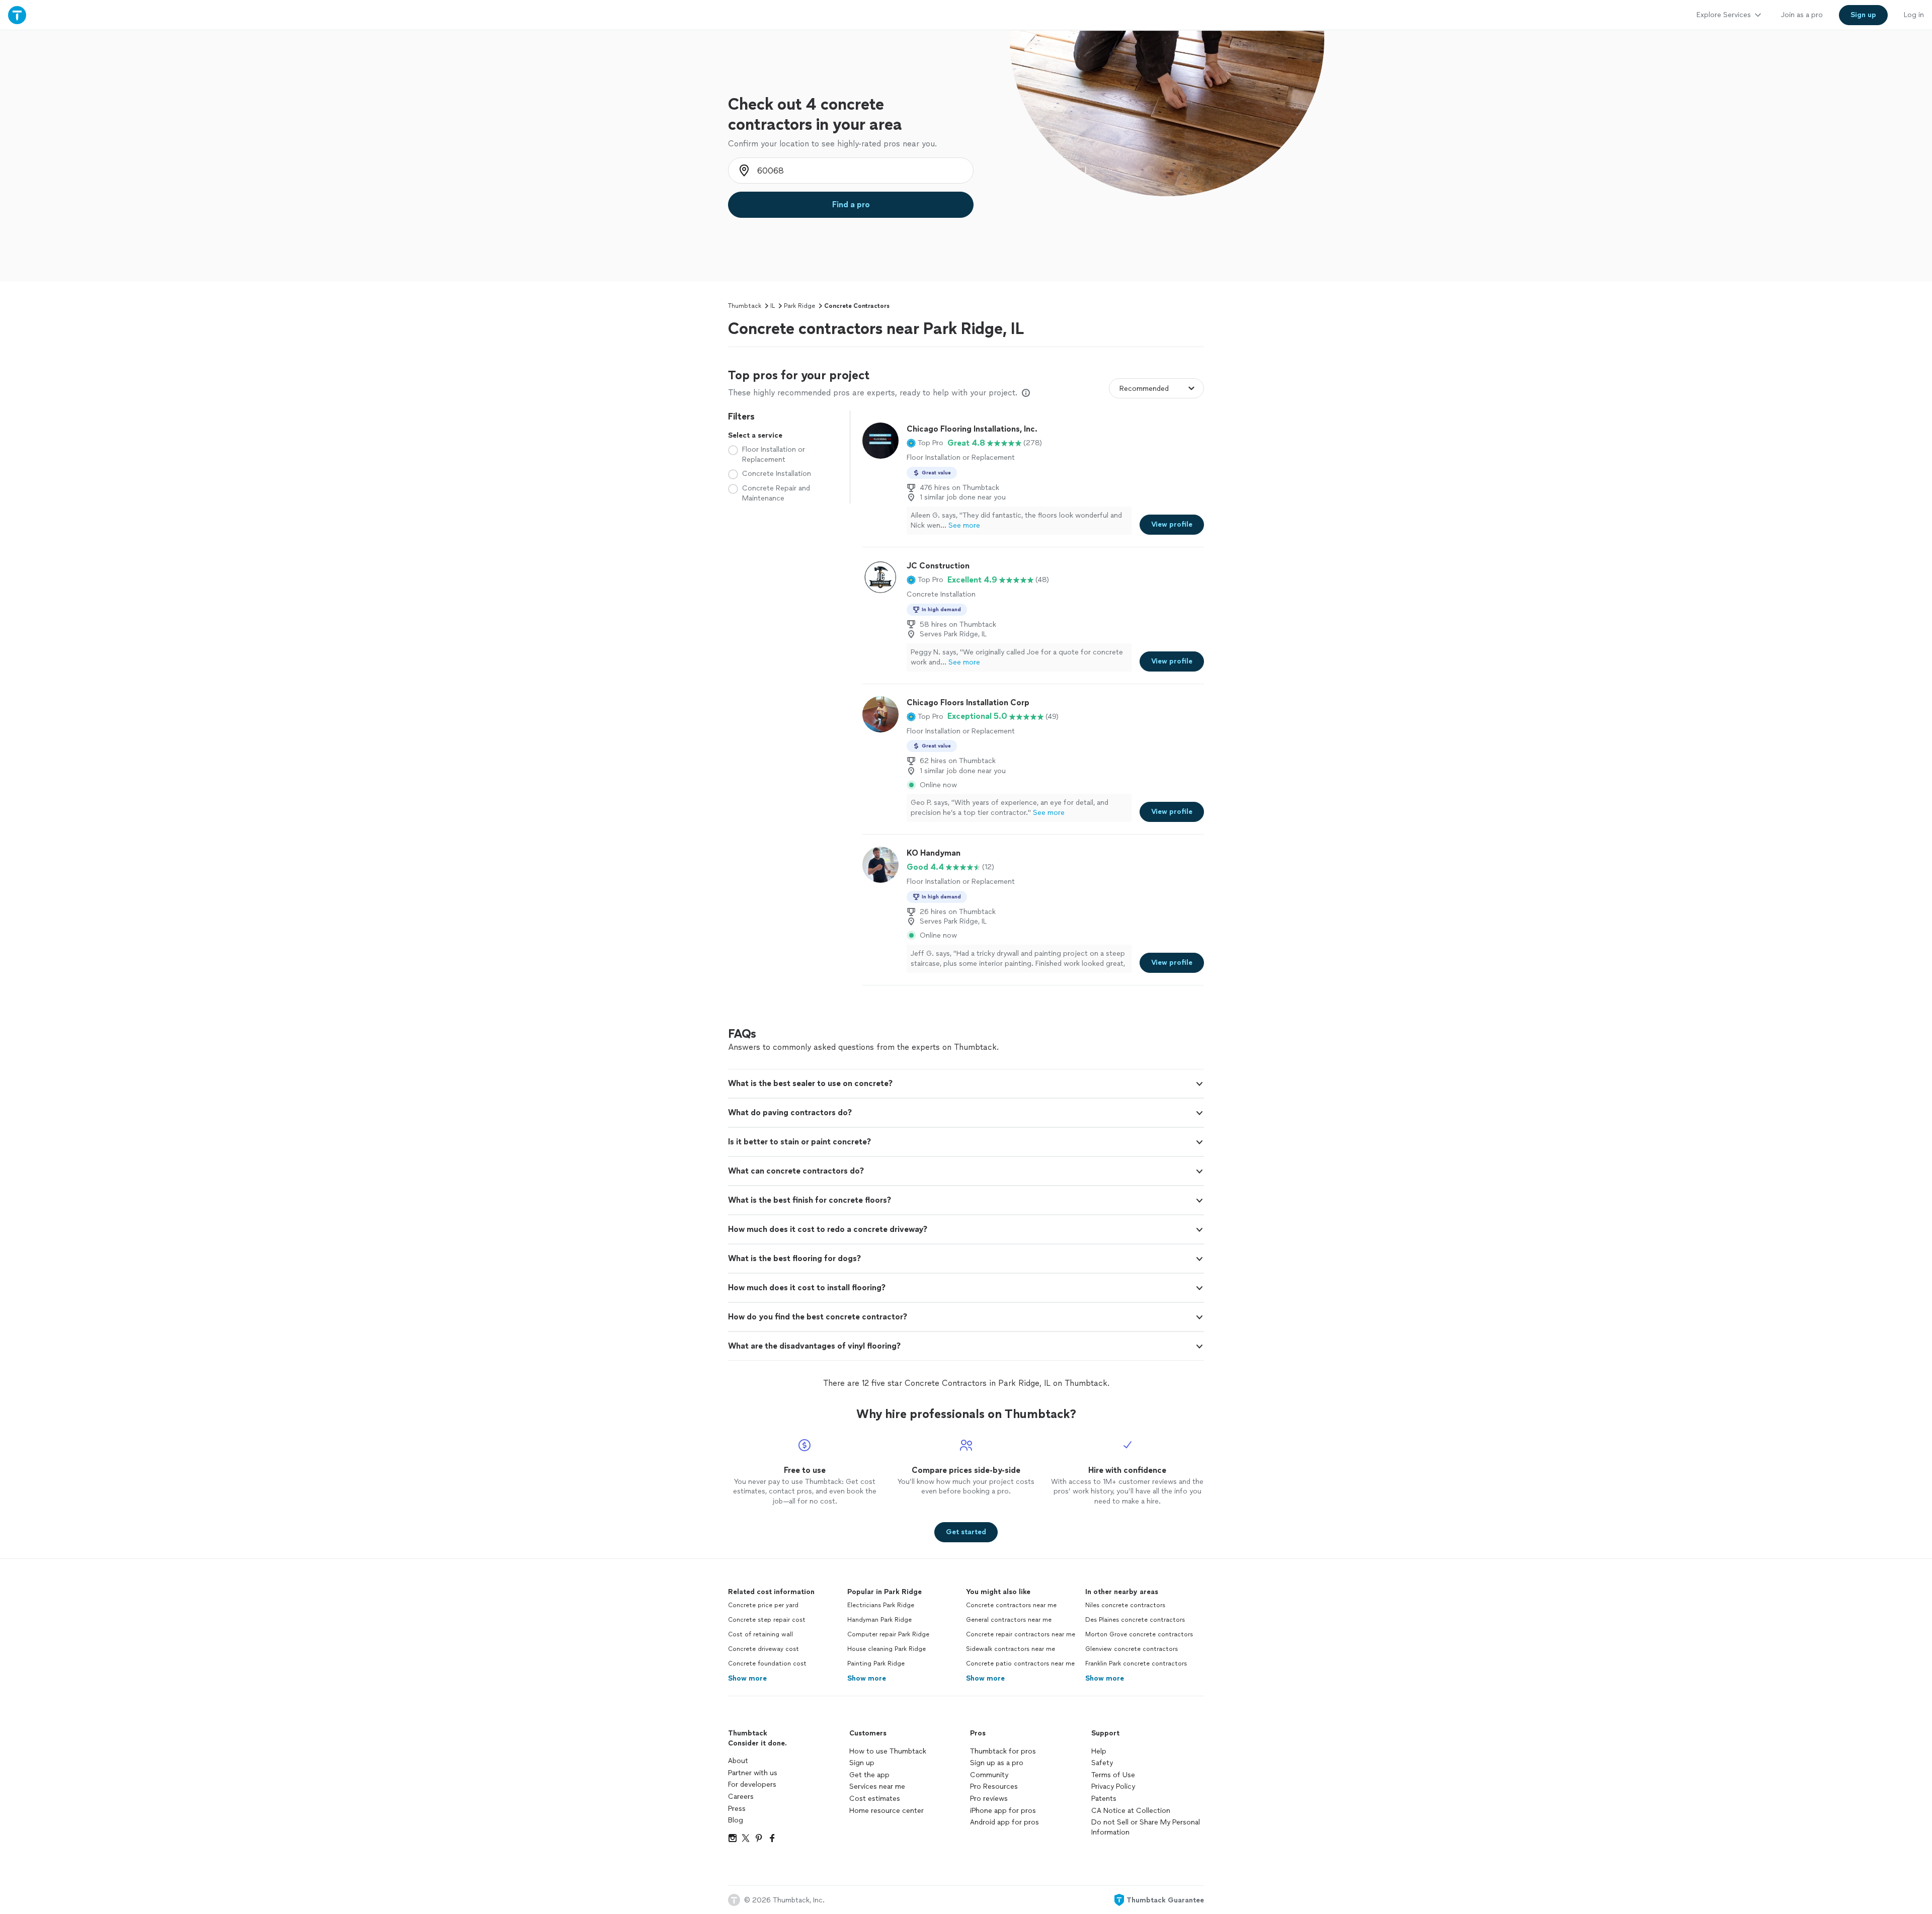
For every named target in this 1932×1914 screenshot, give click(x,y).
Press (737, 1809)
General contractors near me (1009, 1620)
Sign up (862, 1763)
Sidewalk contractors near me (1011, 1649)
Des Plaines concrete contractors (1135, 1620)
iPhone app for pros (1003, 1811)
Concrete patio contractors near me (1020, 1663)
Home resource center (887, 1811)
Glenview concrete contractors (1132, 1649)
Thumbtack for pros (1003, 1751)
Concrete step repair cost (767, 1620)
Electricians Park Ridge (881, 1605)
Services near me (877, 1786)
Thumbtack (745, 306)
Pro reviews (989, 1799)
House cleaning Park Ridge (887, 1649)
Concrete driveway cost (763, 1649)
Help (1099, 1751)
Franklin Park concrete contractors (1136, 1663)
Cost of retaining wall (760, 1634)
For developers (752, 1784)
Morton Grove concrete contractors (1139, 1634)
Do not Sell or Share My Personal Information (1146, 1827)
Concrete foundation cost (767, 1663)
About (738, 1761)
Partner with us (753, 1773)
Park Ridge (799, 306)
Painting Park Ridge (876, 1663)
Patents (1104, 1799)
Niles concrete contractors (1125, 1605)
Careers (741, 1797)
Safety (1102, 1763)
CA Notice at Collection (1131, 1811)
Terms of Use (1113, 1775)
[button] (925, 443)
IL (773, 306)
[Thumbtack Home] (17, 15)
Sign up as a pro (997, 1763)
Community (989, 1775)
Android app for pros (1004, 1822)
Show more (747, 1678)
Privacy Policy (1113, 1786)
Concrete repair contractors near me (1021, 1634)
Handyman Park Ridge (879, 1620)
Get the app (869, 1775)
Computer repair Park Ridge (888, 1634)
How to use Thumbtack (888, 1751)
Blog (736, 1820)
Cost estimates (875, 1799)
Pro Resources (994, 1786)
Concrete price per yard (763, 1605)
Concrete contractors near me (1011, 1605)
